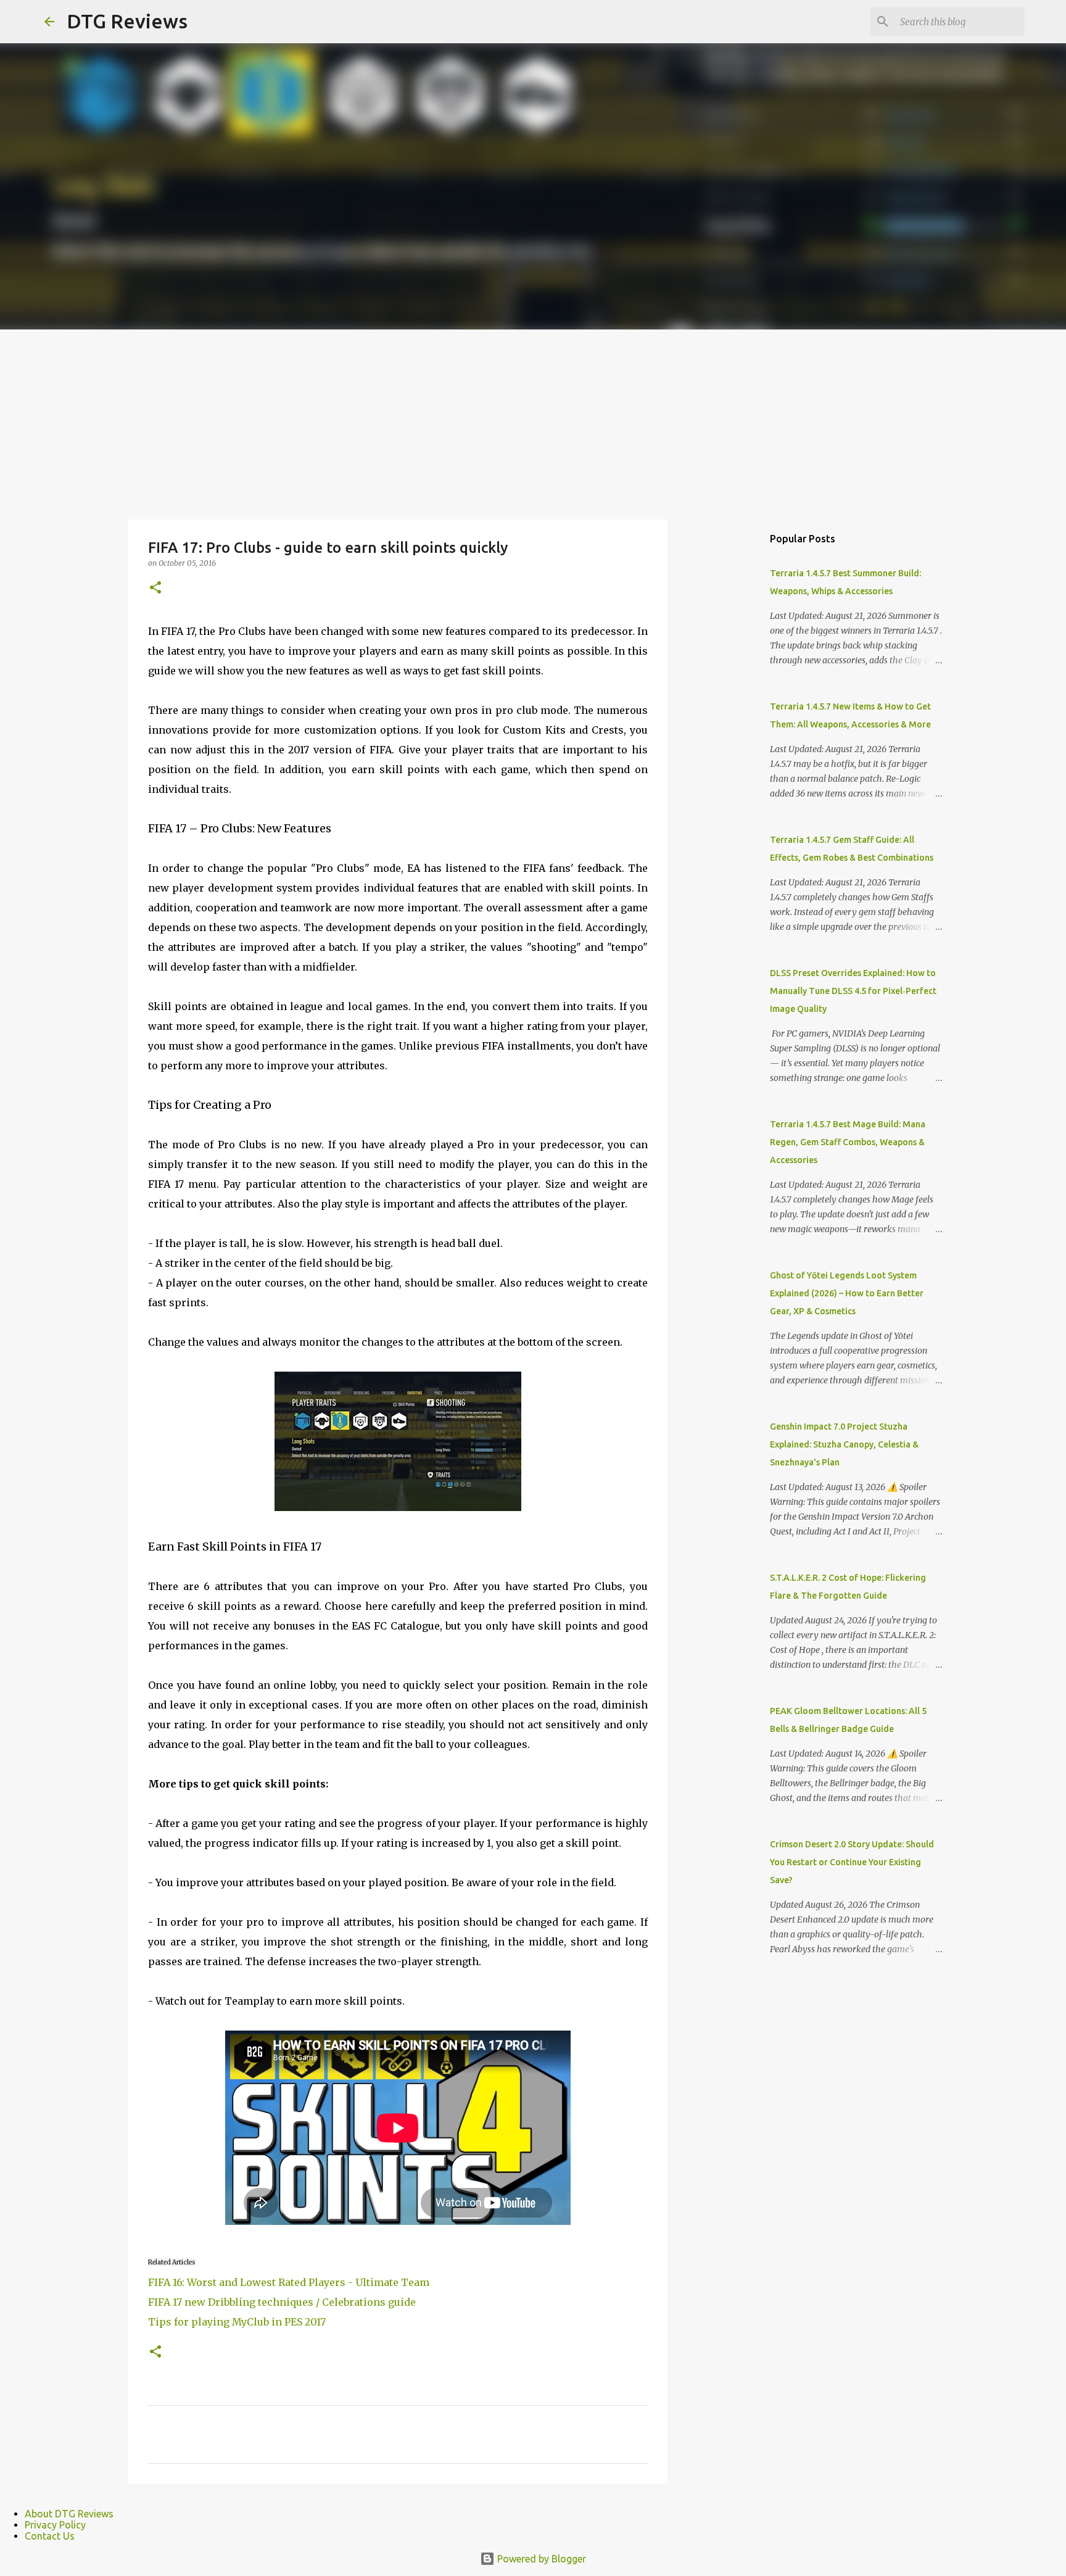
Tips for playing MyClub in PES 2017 (237, 2322)
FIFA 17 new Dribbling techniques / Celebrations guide (282, 2302)
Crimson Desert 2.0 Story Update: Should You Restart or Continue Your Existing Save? (852, 1862)
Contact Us (50, 2536)
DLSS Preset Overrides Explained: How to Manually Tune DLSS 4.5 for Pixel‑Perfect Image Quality (853, 991)
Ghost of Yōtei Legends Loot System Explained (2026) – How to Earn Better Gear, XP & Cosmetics (847, 1293)
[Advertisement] (533, 422)
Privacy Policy (55, 2525)
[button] (155, 588)
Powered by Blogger (540, 2559)
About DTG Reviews (69, 2514)
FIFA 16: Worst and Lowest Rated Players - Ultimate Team (289, 2282)
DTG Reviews (127, 21)
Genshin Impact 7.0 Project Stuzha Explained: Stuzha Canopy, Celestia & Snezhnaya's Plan (844, 1444)
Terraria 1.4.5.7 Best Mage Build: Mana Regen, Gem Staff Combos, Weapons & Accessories (848, 1142)
